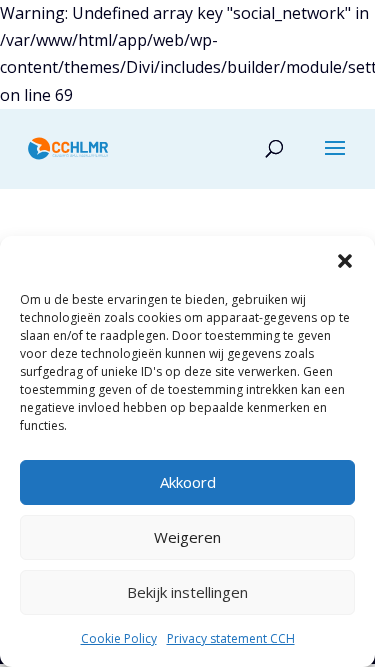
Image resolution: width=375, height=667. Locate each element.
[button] (345, 261)
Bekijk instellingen (187, 592)
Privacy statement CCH (231, 638)
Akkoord (188, 482)
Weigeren (187, 537)
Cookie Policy (119, 638)
